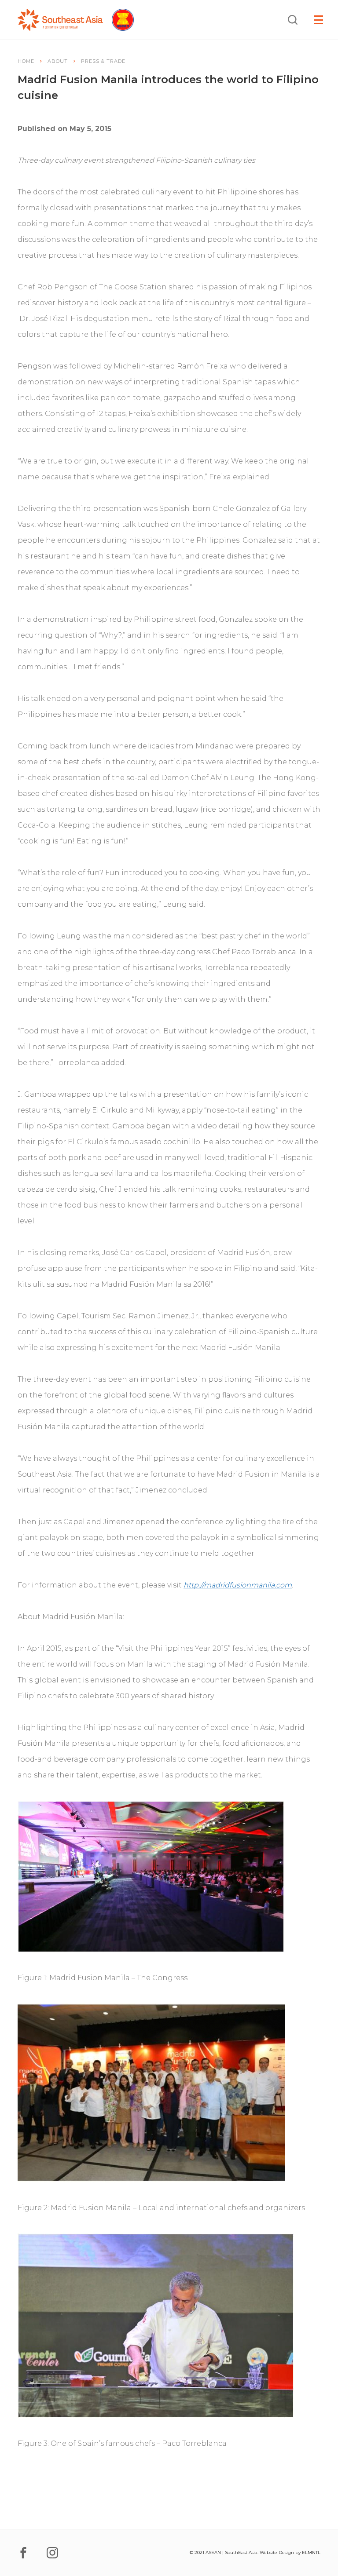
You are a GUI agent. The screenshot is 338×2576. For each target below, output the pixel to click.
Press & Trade (103, 61)
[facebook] (23, 2553)
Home (26, 61)
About (58, 61)
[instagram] (52, 2553)
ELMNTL (311, 2552)
